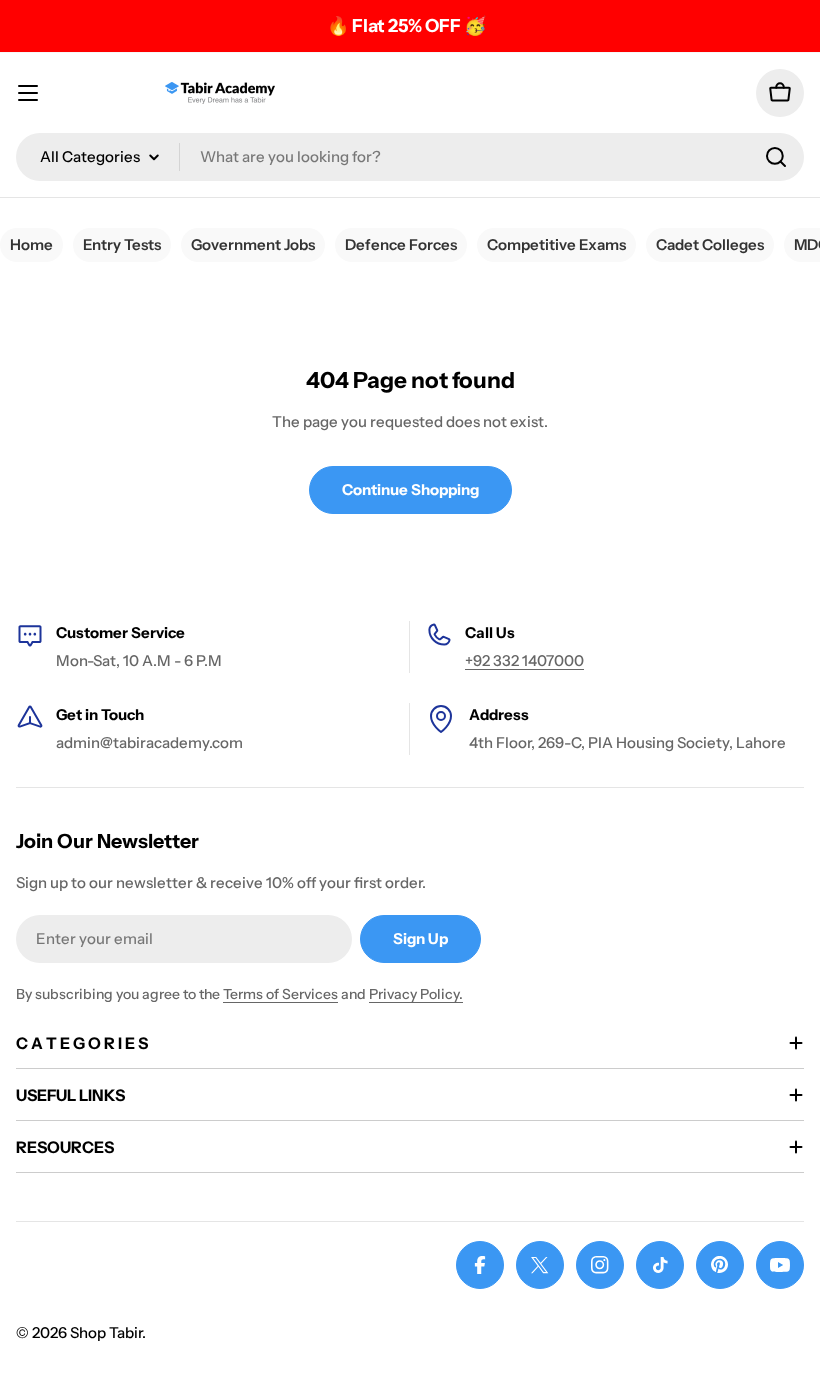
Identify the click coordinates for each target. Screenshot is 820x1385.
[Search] (776, 157)
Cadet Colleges (710, 244)
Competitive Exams (556, 244)
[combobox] (410, 157)
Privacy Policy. (416, 994)
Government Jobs (253, 244)
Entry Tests (122, 244)
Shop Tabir (106, 1332)
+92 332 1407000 (524, 660)
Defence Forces (401, 244)
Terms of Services (280, 994)
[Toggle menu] (28, 93)
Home (31, 244)
